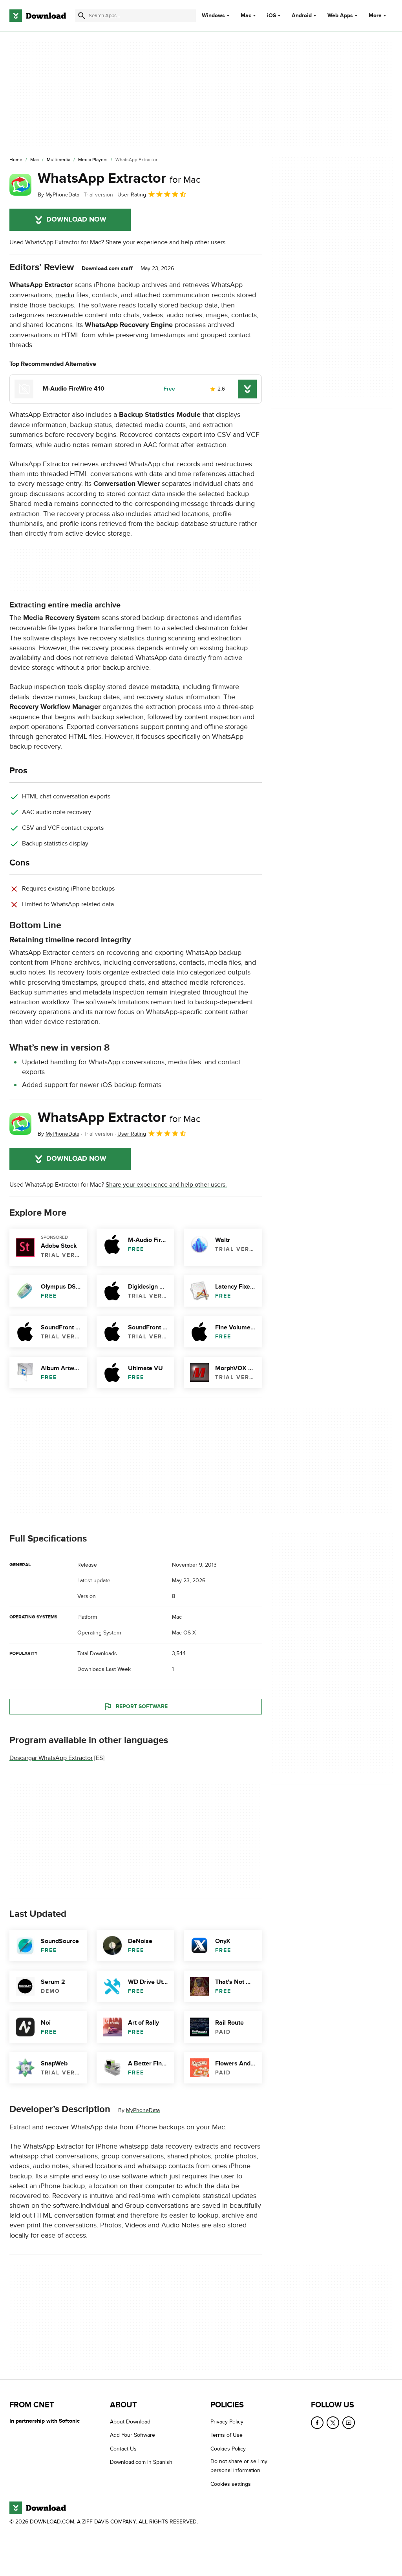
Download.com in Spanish (141, 2462)
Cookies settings (231, 2484)
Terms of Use (227, 2435)
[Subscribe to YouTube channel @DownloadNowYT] (349, 2423)
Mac (246, 16)
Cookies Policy (228, 2449)
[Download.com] (38, 16)
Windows (213, 16)
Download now (76, 220)
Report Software (142, 1706)
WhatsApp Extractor (119, 178)
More (375, 15)
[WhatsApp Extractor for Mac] (20, 185)
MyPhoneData (143, 2110)
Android (302, 16)
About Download (130, 2422)
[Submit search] (82, 16)
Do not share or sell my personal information (239, 2466)
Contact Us (123, 2449)
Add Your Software (132, 2435)
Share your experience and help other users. (166, 242)
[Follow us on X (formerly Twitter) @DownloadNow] (333, 2423)
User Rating (132, 195)
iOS (271, 16)
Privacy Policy (227, 2422)
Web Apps (340, 16)
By (58, 195)
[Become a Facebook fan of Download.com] (317, 2423)
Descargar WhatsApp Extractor (51, 1758)
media (65, 295)
